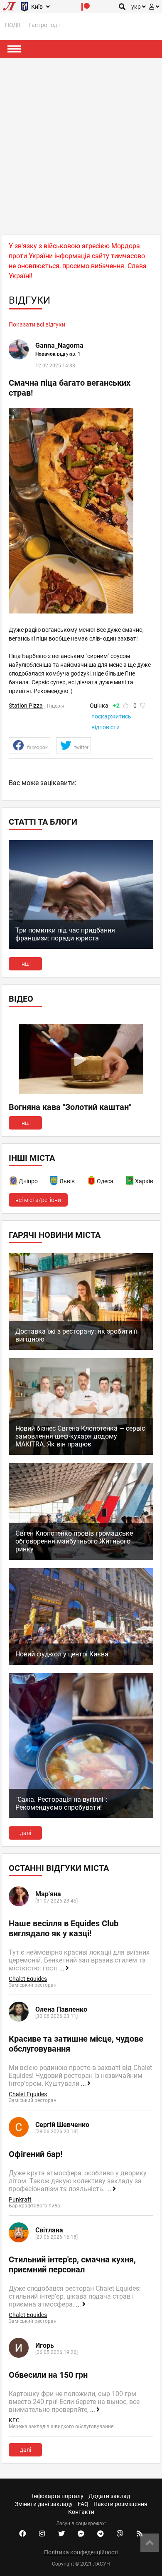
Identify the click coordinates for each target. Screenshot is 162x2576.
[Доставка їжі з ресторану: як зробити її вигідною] (81, 1348)
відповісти (106, 727)
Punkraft (20, 2199)
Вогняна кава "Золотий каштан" (70, 1107)
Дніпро (28, 1181)
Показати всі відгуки (37, 324)
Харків (144, 1181)
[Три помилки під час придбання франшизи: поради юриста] (81, 947)
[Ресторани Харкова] (130, 1182)
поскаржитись (111, 716)
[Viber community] (120, 2534)
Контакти (81, 2512)
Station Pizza (26, 706)
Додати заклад (109, 2496)
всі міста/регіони (38, 1200)
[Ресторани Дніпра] (14, 1182)
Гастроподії (44, 25)
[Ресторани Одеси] (92, 1182)
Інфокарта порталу (58, 2496)
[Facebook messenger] (81, 2534)
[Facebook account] (22, 2534)
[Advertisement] (81, 144)
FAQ (83, 2504)
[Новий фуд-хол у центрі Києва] (81, 1663)
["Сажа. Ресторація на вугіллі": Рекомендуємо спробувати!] (81, 1816)
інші (26, 964)
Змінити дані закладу (44, 2504)
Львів (67, 1181)
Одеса (105, 1181)
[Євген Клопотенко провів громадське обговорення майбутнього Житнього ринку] (81, 1558)
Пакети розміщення (120, 2504)
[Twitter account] (61, 2534)
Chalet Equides (28, 1979)
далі (26, 1833)
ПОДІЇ (13, 25)
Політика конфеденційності (81, 2552)
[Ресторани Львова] (54, 1182)
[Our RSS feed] (140, 2534)
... (63, 1968)
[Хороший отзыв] (126, 706)
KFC (14, 2420)
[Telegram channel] (101, 2534)
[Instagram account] (42, 2534)
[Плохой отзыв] (143, 706)
